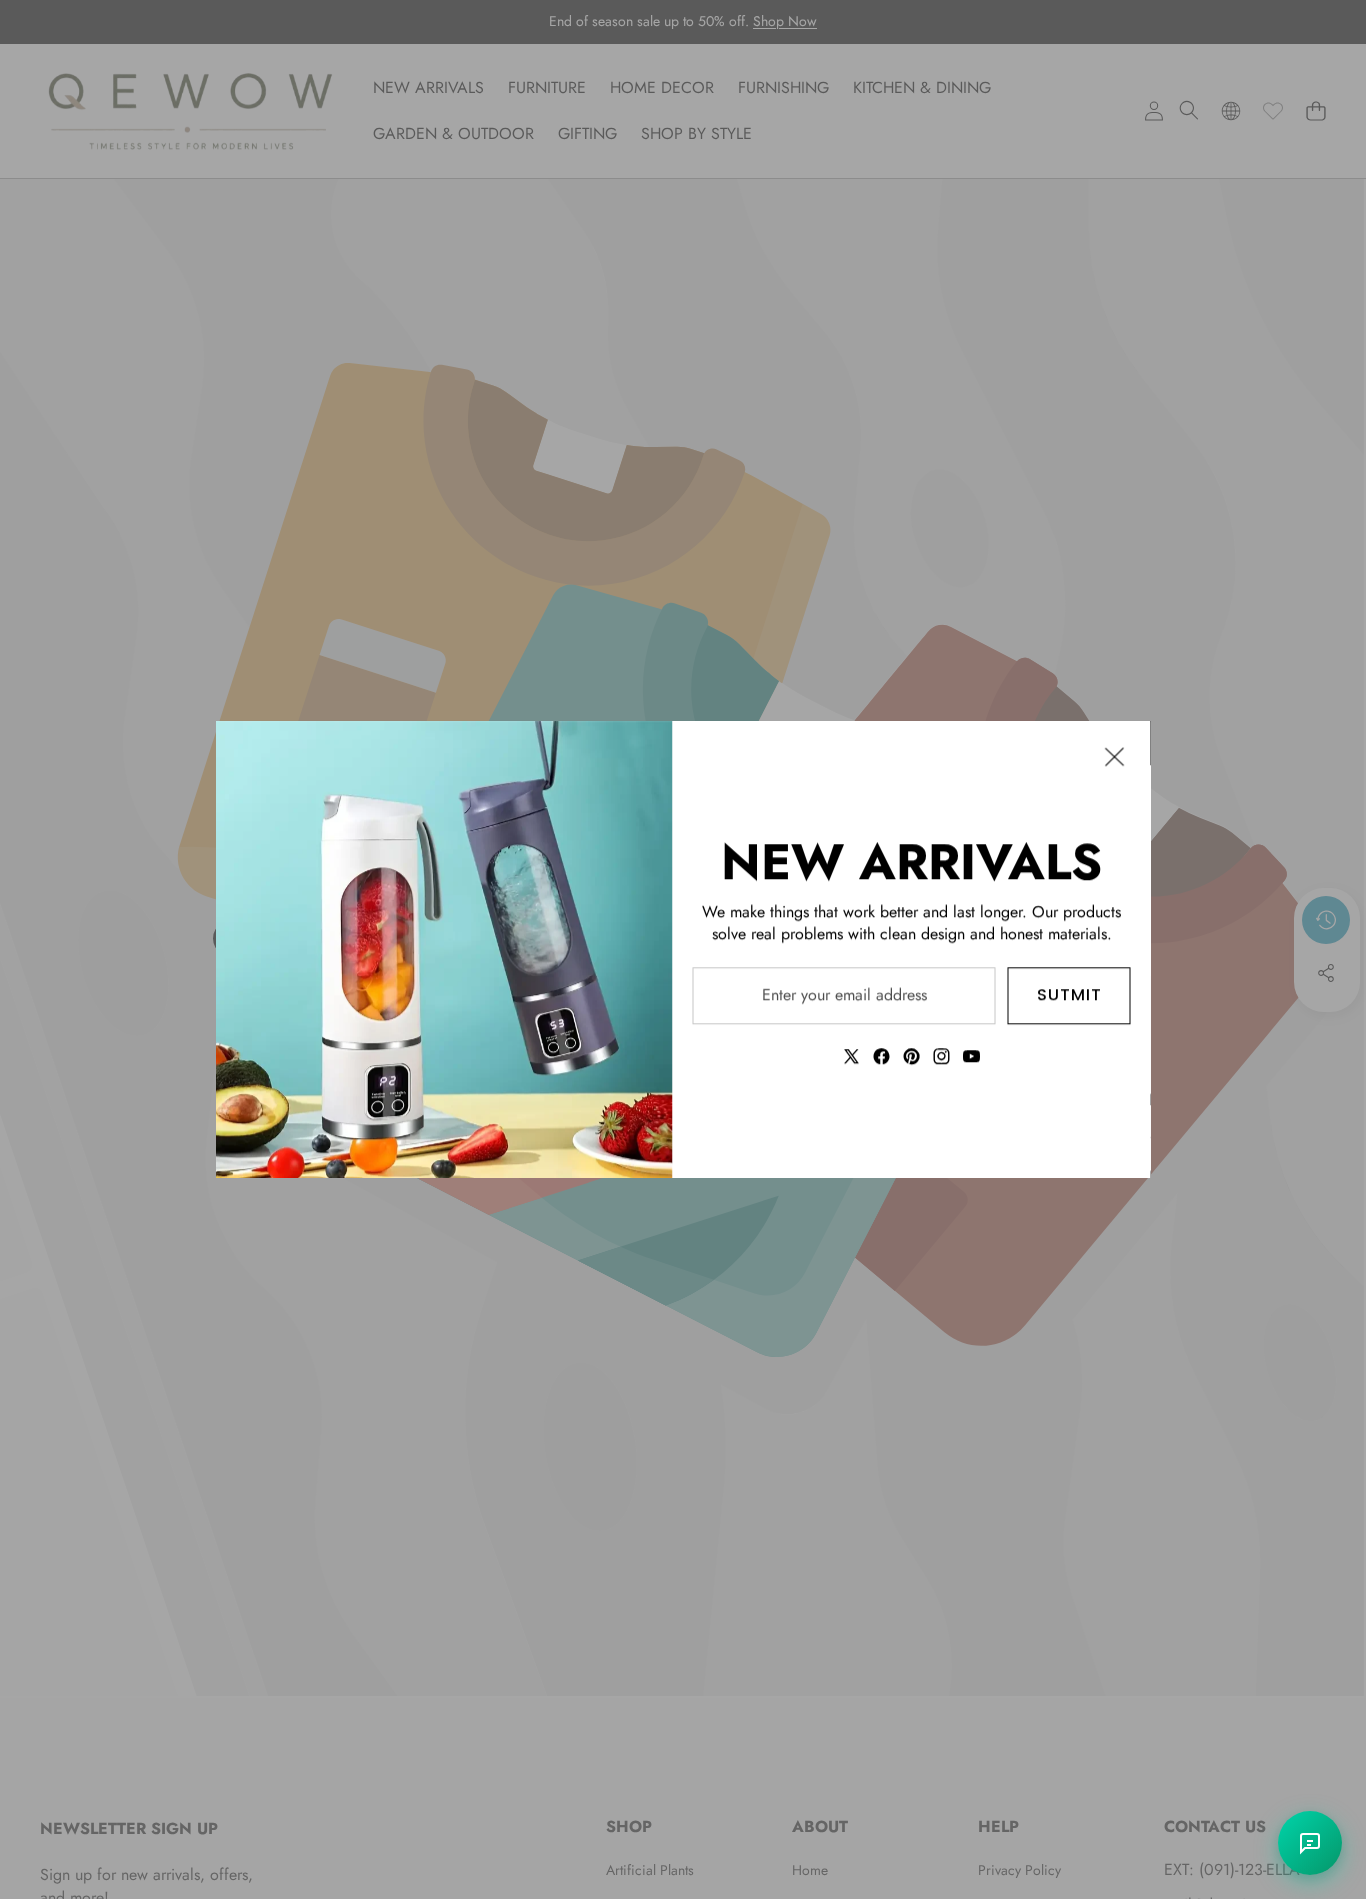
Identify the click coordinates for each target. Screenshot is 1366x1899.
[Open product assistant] (1310, 1843)
